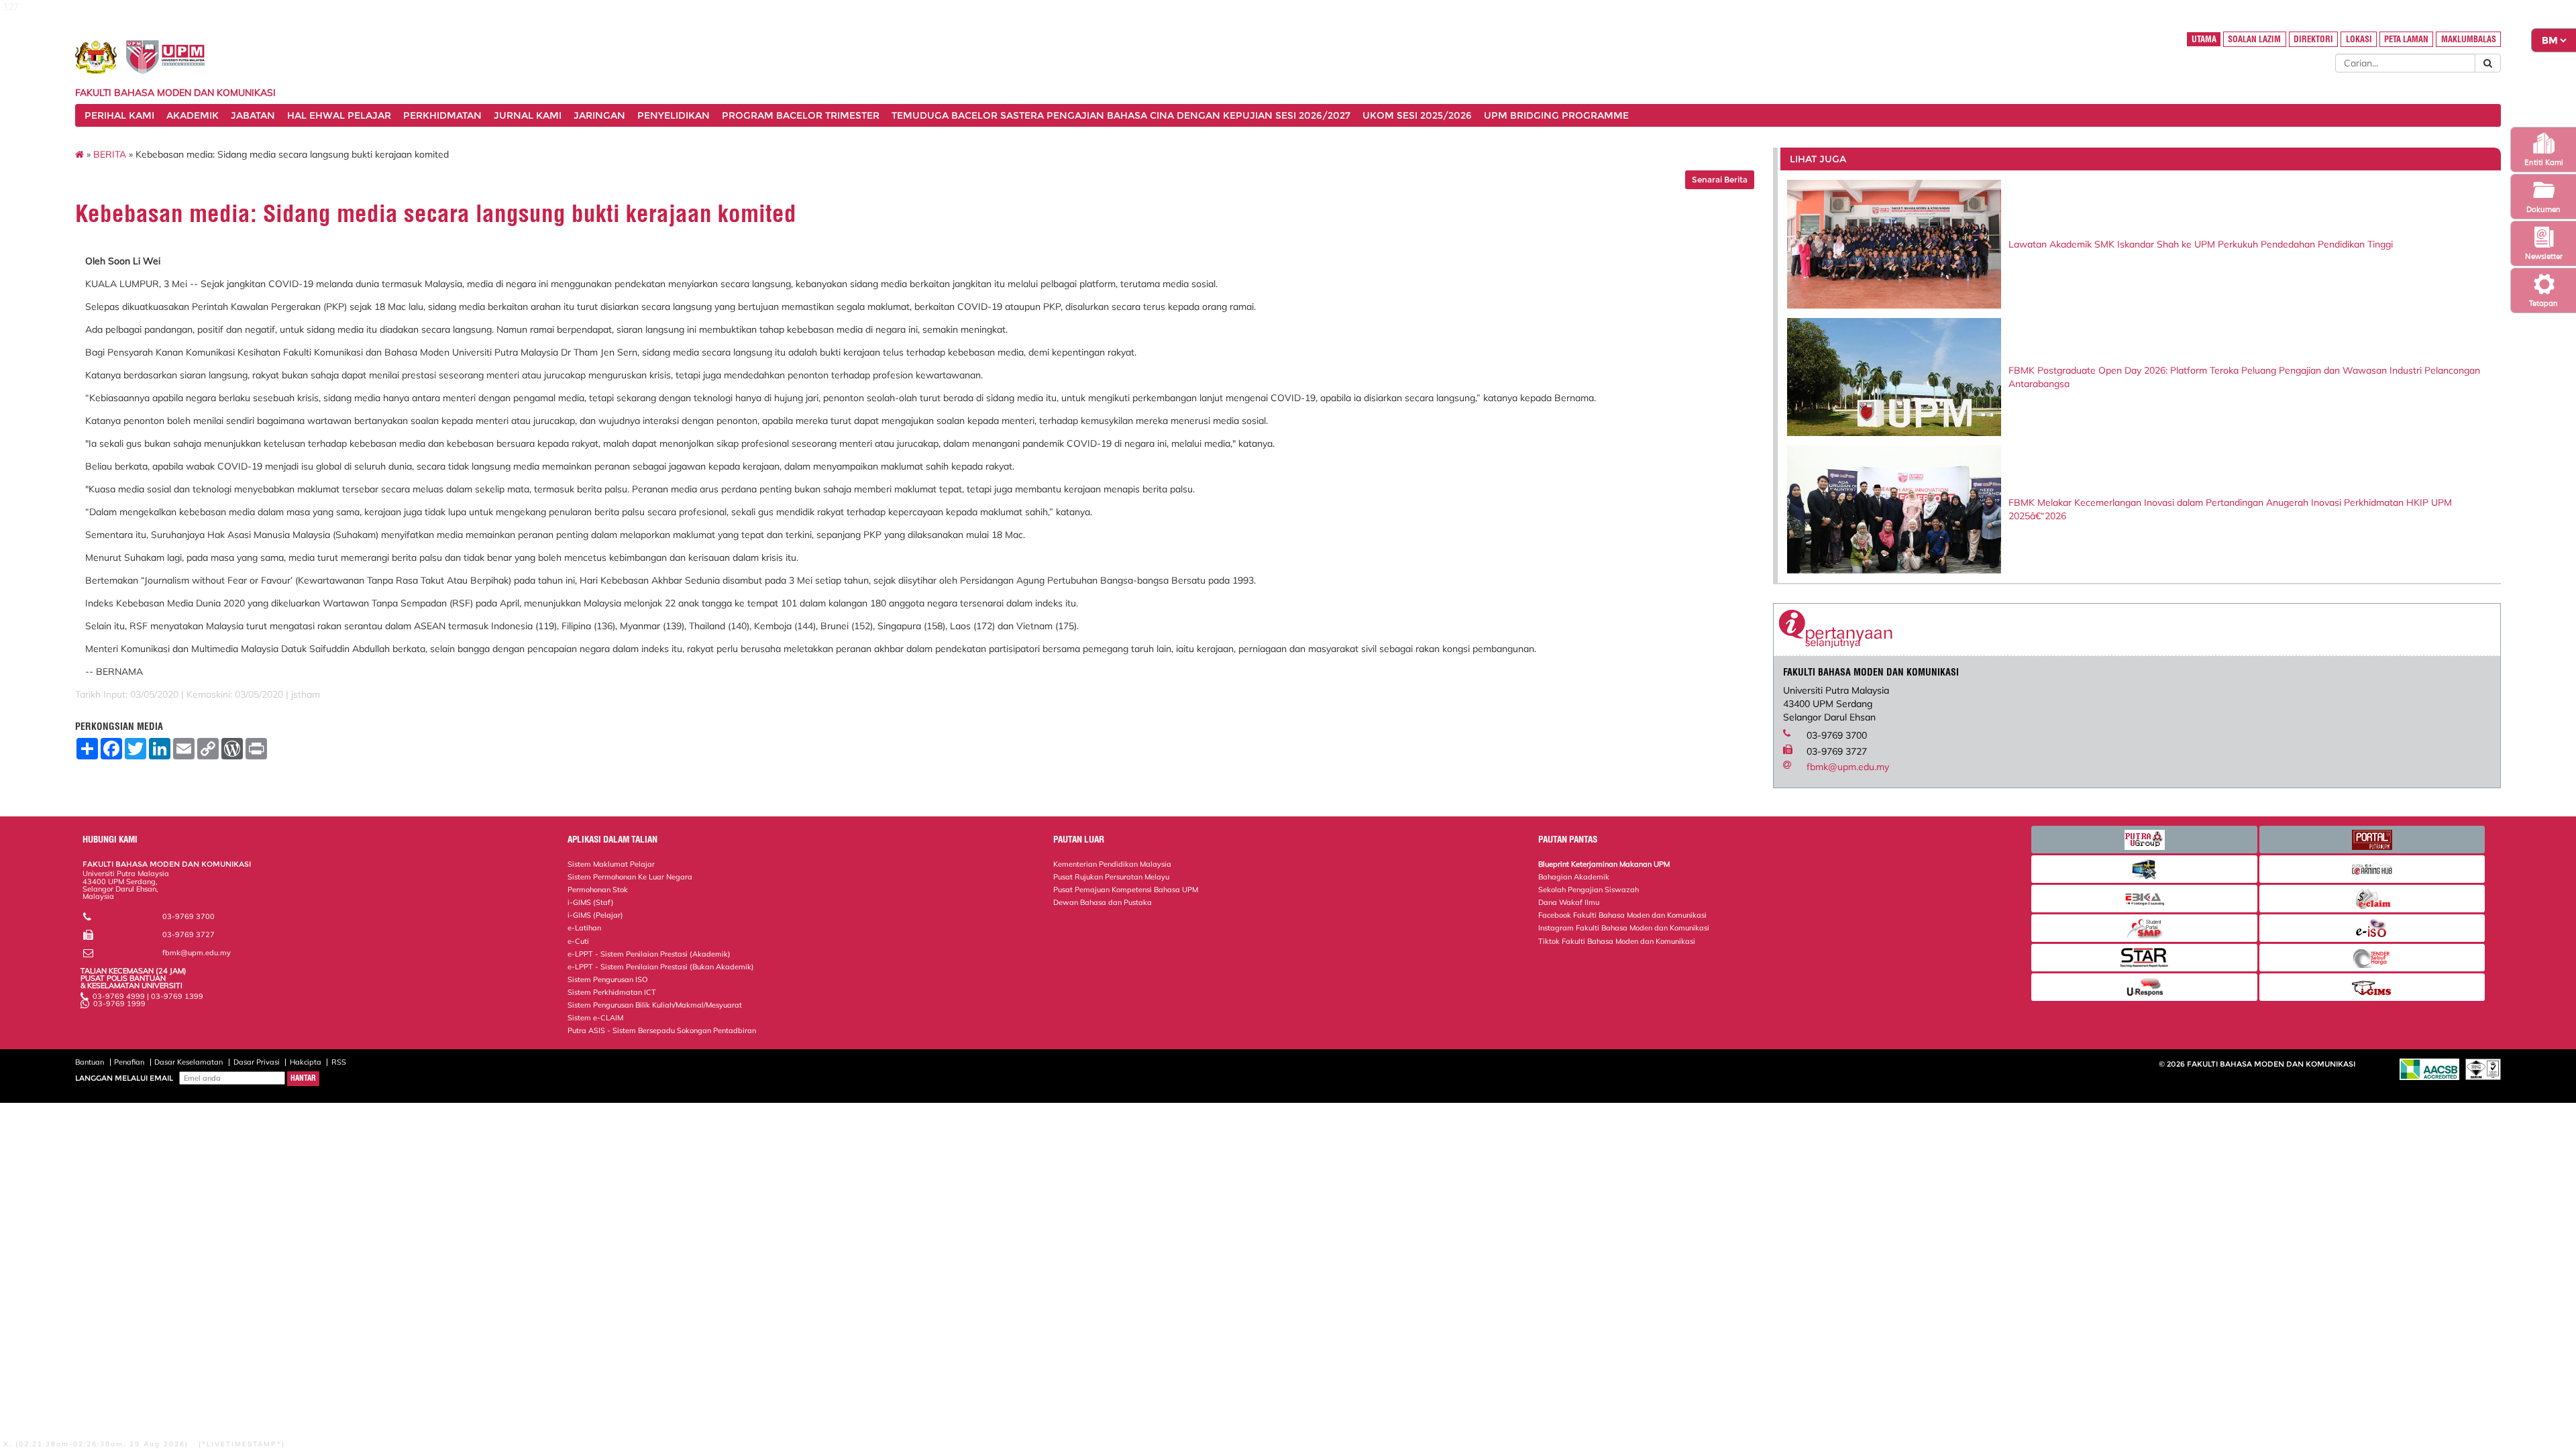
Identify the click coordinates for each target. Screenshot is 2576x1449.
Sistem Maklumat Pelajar (611, 864)
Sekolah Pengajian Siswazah (1589, 890)
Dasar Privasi (257, 1062)
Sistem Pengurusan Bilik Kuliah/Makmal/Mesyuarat (655, 1005)
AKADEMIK (193, 115)
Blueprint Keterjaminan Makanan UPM (1604, 864)
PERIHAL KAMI (119, 115)
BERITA (110, 154)
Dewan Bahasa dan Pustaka (1103, 902)
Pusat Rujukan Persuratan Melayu (1111, 877)
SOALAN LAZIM (2254, 39)
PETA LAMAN (2406, 39)
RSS (339, 1062)
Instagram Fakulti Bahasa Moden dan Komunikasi (1624, 928)
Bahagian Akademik (1574, 877)
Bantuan (90, 1062)
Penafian (129, 1062)
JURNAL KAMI (528, 115)
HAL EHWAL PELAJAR (339, 115)
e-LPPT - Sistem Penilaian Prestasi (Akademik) (649, 954)
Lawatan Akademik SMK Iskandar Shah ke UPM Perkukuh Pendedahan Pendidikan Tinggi (2201, 244)
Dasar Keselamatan (189, 1062)
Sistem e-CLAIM (595, 1018)
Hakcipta (306, 1062)
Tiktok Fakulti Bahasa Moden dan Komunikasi (1617, 941)
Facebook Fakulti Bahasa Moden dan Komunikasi (1622, 915)
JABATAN (253, 115)
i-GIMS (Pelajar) (595, 915)
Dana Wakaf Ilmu (1569, 902)
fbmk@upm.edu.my (1848, 767)
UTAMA (2204, 39)
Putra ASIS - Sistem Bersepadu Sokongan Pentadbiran (662, 1030)
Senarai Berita (1720, 179)
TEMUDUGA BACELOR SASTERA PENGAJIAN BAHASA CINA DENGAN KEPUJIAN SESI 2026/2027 (1121, 115)
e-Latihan (584, 928)
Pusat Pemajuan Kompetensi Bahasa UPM (1126, 890)
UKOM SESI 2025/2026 (1417, 115)
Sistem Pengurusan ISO (607, 979)
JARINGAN (599, 115)
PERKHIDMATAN (442, 115)
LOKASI (2359, 39)
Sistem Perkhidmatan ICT (612, 992)
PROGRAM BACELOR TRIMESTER (801, 115)
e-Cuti (578, 941)
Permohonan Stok (598, 890)
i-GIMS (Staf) (591, 902)
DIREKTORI (2313, 39)
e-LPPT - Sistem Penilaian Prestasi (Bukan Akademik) (661, 967)
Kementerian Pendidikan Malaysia (1112, 864)
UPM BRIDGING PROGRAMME (1556, 115)
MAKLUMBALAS (2469, 39)
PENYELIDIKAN (674, 115)
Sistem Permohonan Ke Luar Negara (630, 877)
